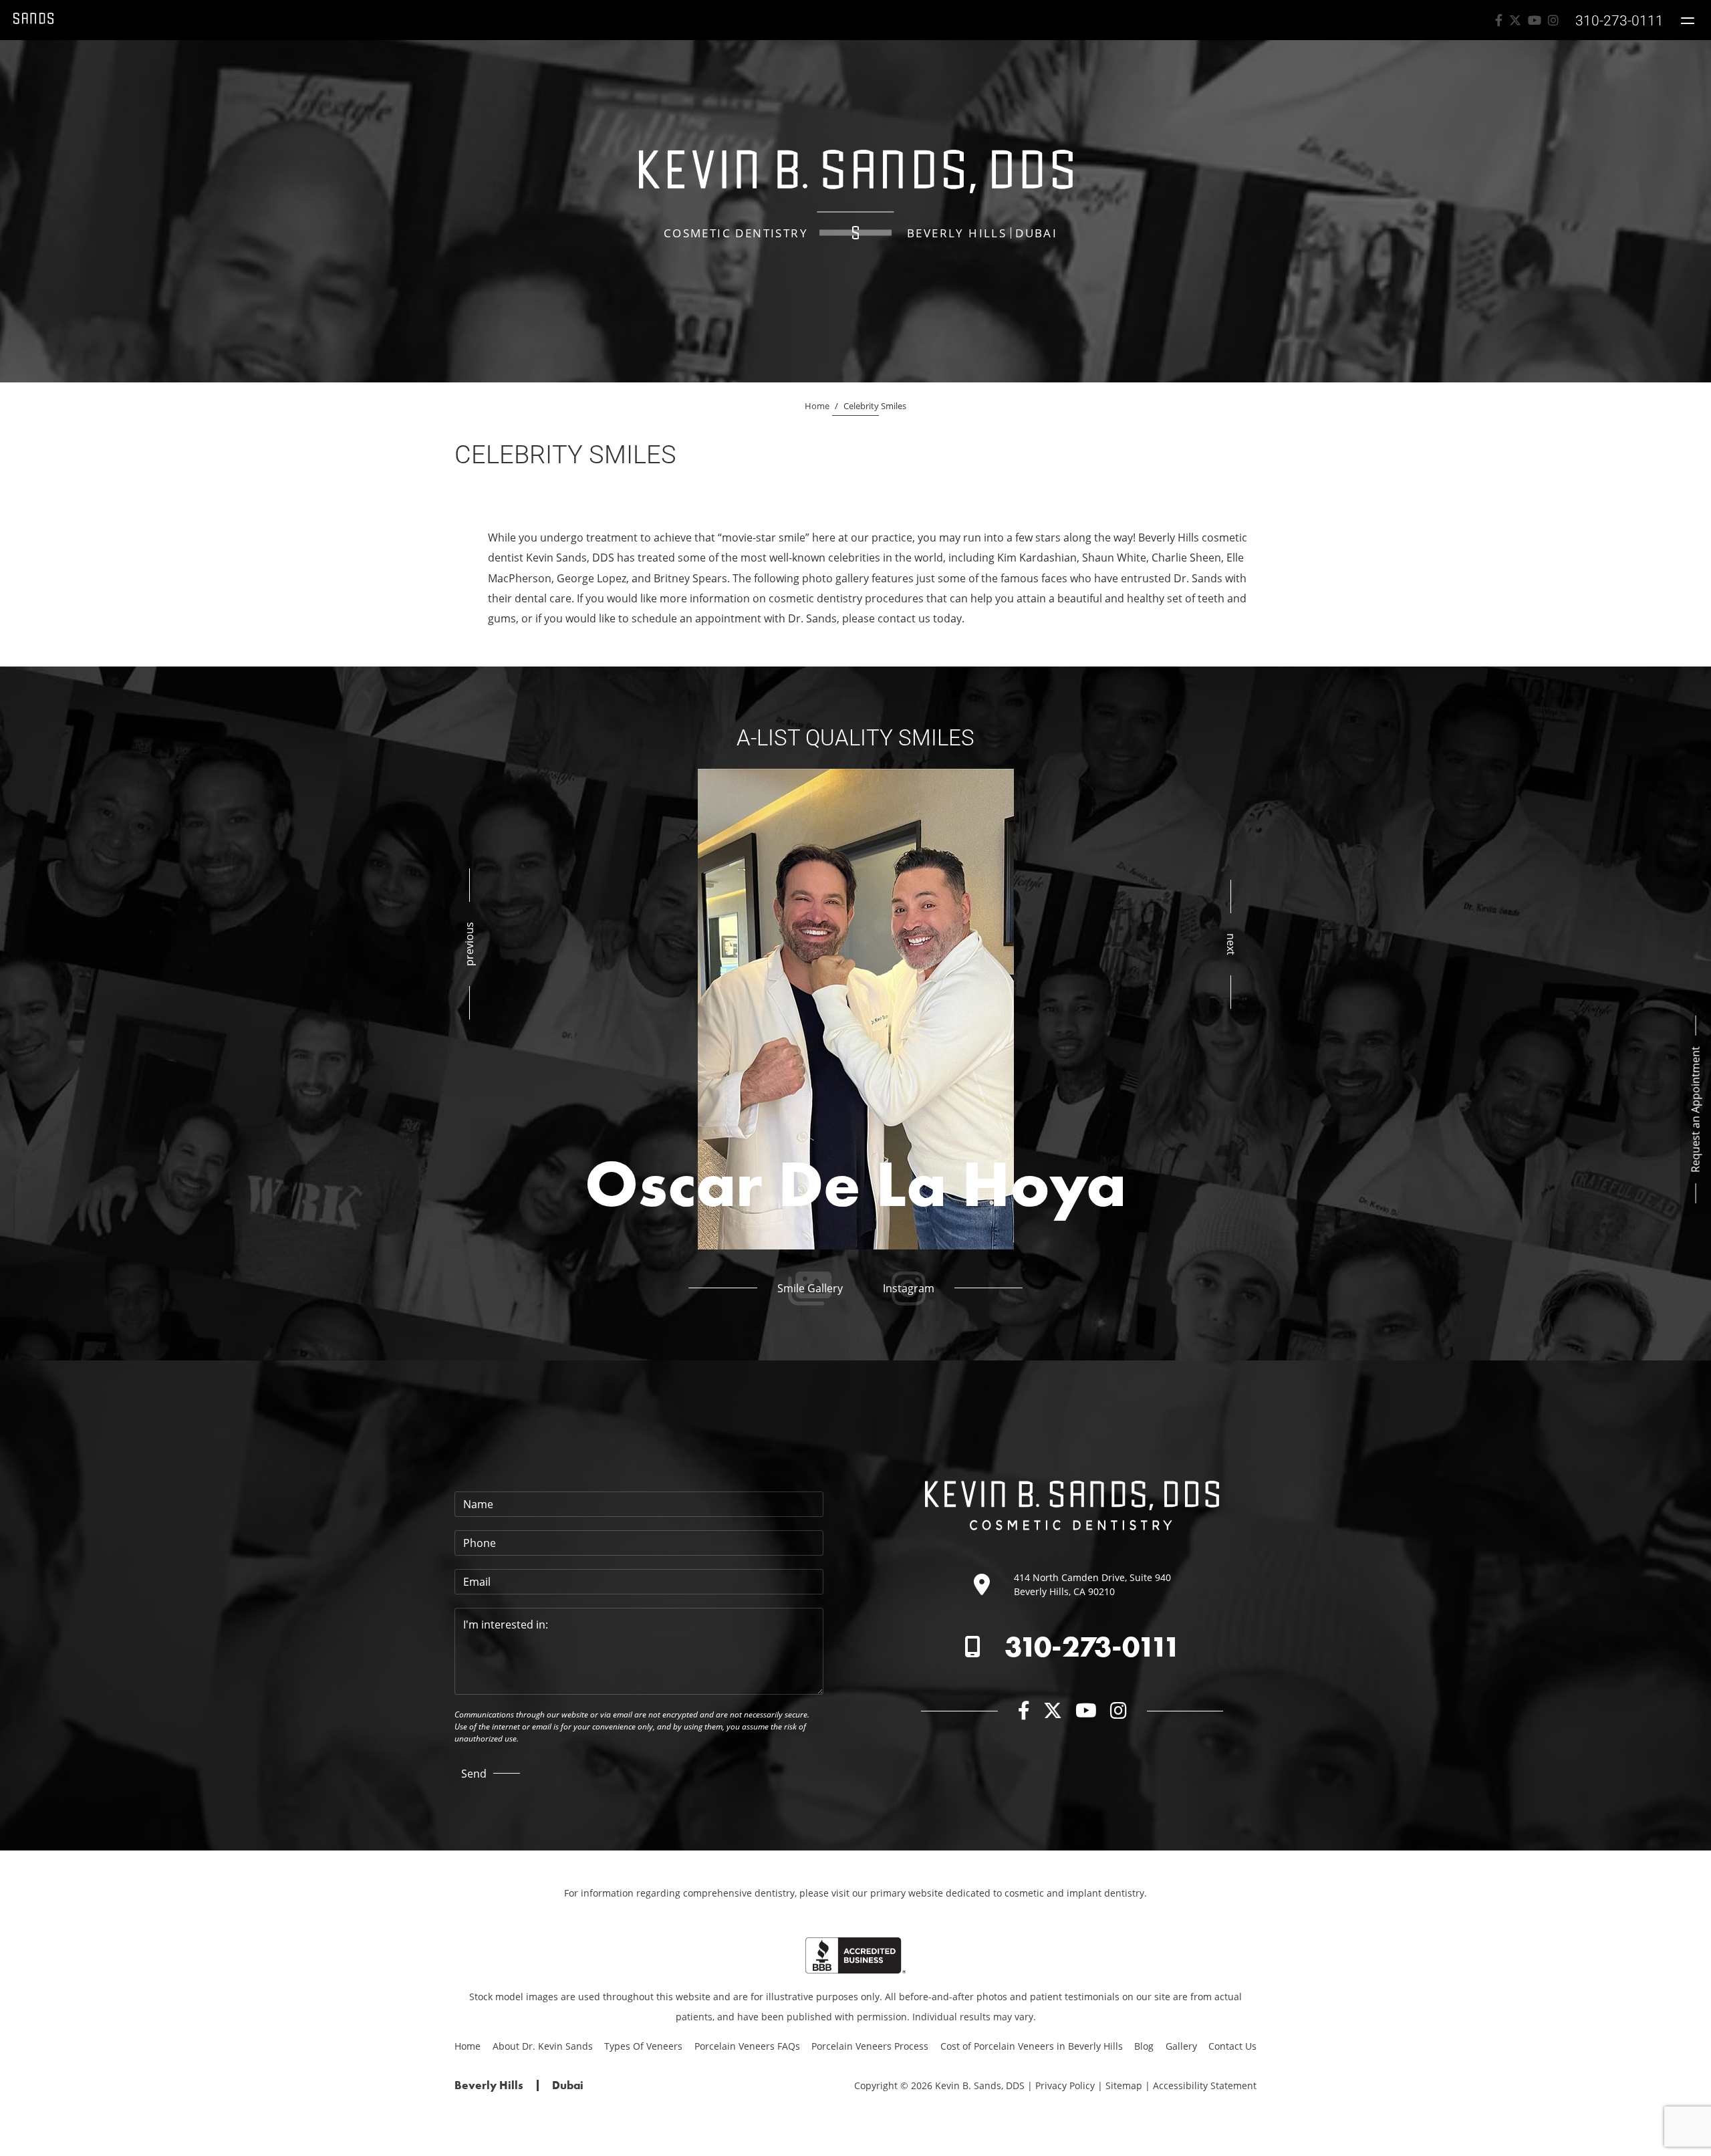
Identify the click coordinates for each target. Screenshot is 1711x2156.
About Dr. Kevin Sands (543, 2046)
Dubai (1036, 233)
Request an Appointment (1696, 1109)
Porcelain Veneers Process (870, 2046)
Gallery (1181, 2046)
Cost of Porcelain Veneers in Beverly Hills (1032, 2046)
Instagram (909, 1288)
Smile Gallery (810, 1288)
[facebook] (1499, 20)
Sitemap (1124, 2085)
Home (817, 406)
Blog (1144, 2046)
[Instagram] (1553, 20)
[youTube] (1535, 20)
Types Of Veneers (643, 2046)
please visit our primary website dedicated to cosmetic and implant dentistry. (973, 1893)
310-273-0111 (1092, 1647)
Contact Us (1232, 2046)
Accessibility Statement (1205, 2085)
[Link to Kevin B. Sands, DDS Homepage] (33, 20)
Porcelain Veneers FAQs (747, 2046)
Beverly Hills (957, 233)
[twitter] (1515, 20)
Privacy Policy (1065, 2085)
